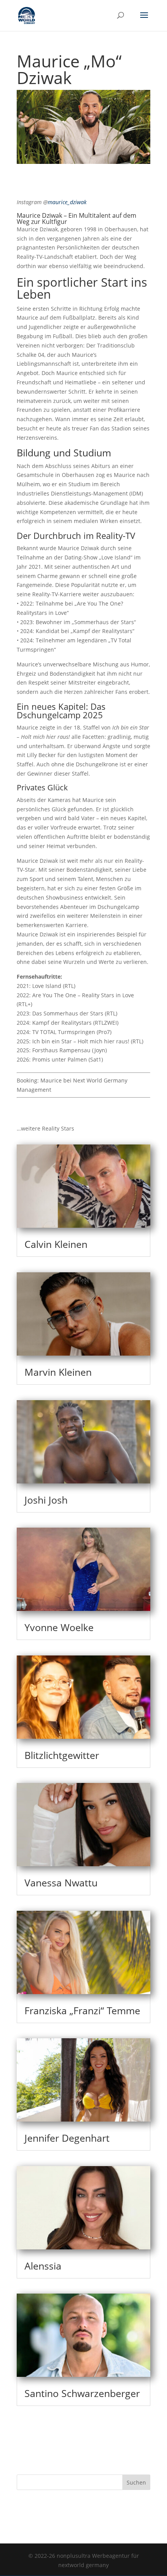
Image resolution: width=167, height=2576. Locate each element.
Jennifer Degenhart (67, 2138)
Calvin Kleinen (56, 1244)
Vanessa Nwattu (61, 1883)
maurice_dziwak (67, 202)
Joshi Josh (46, 1500)
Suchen (136, 2482)
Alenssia (43, 2266)
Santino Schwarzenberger (82, 2393)
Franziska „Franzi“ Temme (82, 2010)
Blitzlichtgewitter (62, 1755)
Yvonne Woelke (59, 1627)
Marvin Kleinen (58, 1372)
